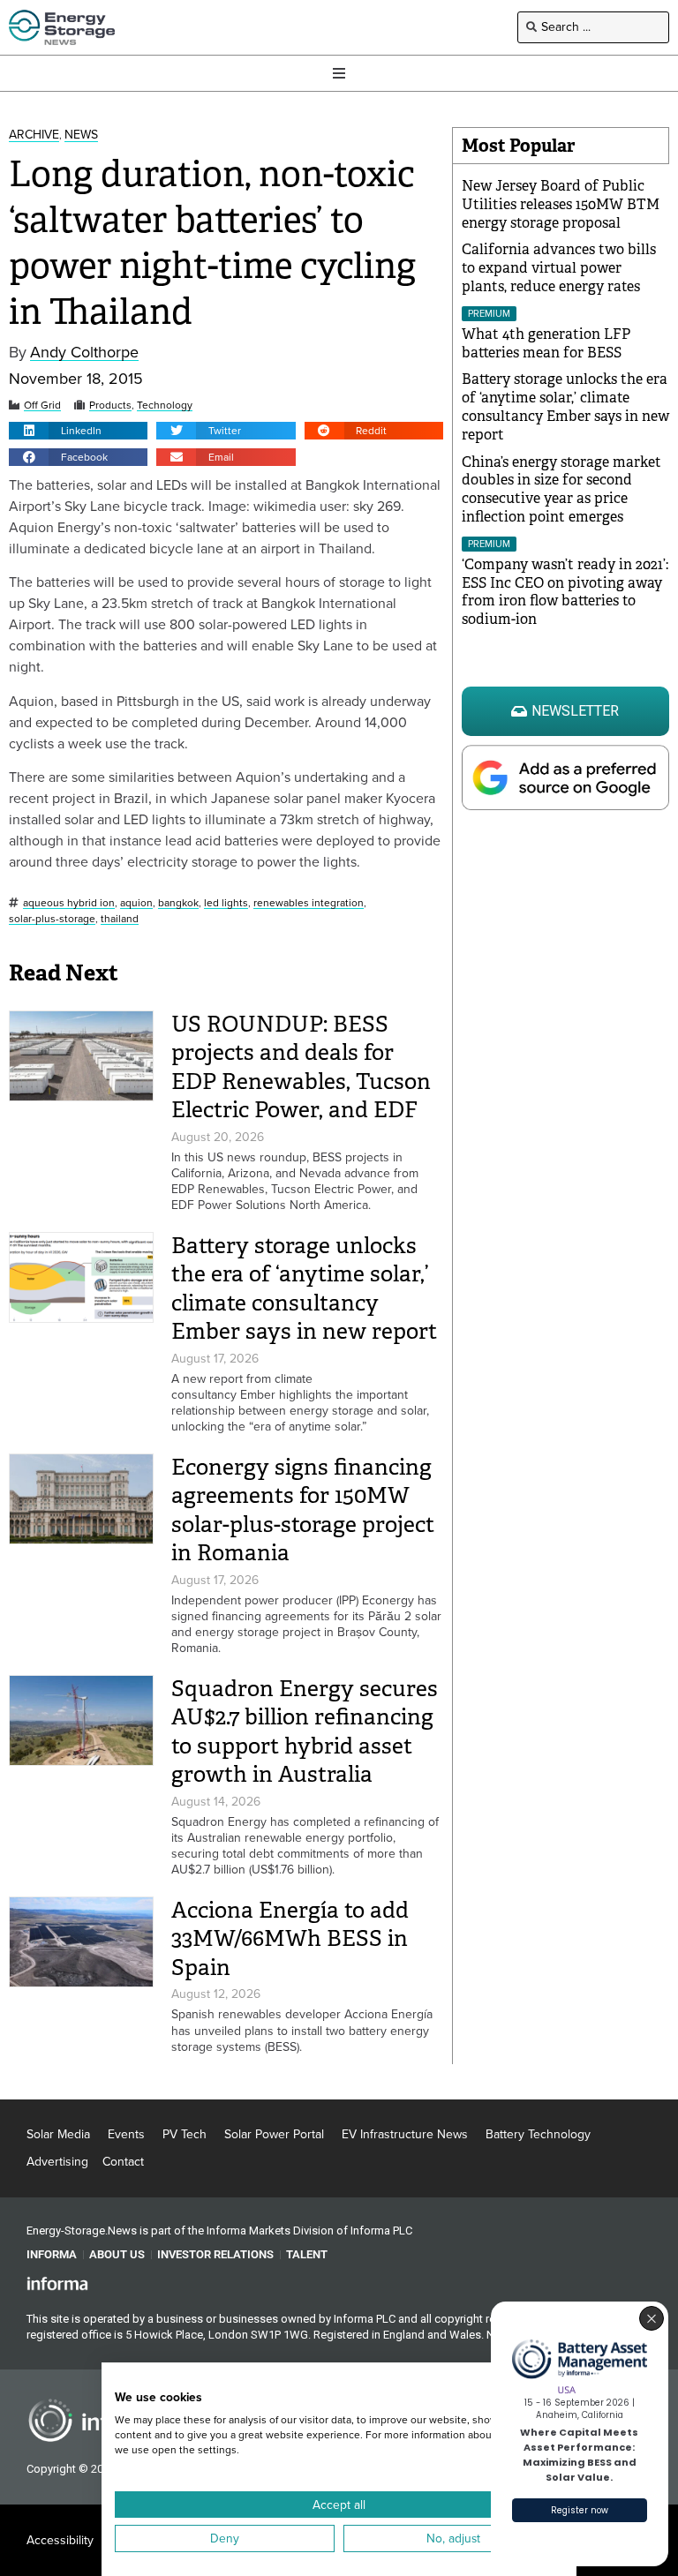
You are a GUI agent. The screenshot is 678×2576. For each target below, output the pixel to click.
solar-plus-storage (52, 919)
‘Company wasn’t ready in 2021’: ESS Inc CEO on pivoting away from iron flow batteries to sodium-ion (565, 592)
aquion (136, 903)
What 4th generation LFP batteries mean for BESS (546, 343)
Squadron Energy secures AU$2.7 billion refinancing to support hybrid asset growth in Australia (305, 1732)
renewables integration (309, 903)
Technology (165, 406)
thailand (120, 919)
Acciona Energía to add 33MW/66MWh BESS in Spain (290, 1939)
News (81, 135)
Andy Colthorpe (84, 353)
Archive (34, 135)
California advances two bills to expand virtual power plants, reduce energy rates (559, 268)
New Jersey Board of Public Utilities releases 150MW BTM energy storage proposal (561, 204)
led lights (226, 903)
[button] (78, 431)
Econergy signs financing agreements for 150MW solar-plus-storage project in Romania (303, 1510)
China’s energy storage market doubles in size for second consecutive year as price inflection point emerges (561, 489)
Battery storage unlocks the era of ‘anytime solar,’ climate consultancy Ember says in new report (304, 1289)
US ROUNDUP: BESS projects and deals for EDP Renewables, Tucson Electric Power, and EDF (301, 1067)
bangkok (178, 903)
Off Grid (42, 406)
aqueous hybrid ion (69, 903)
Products (110, 406)
